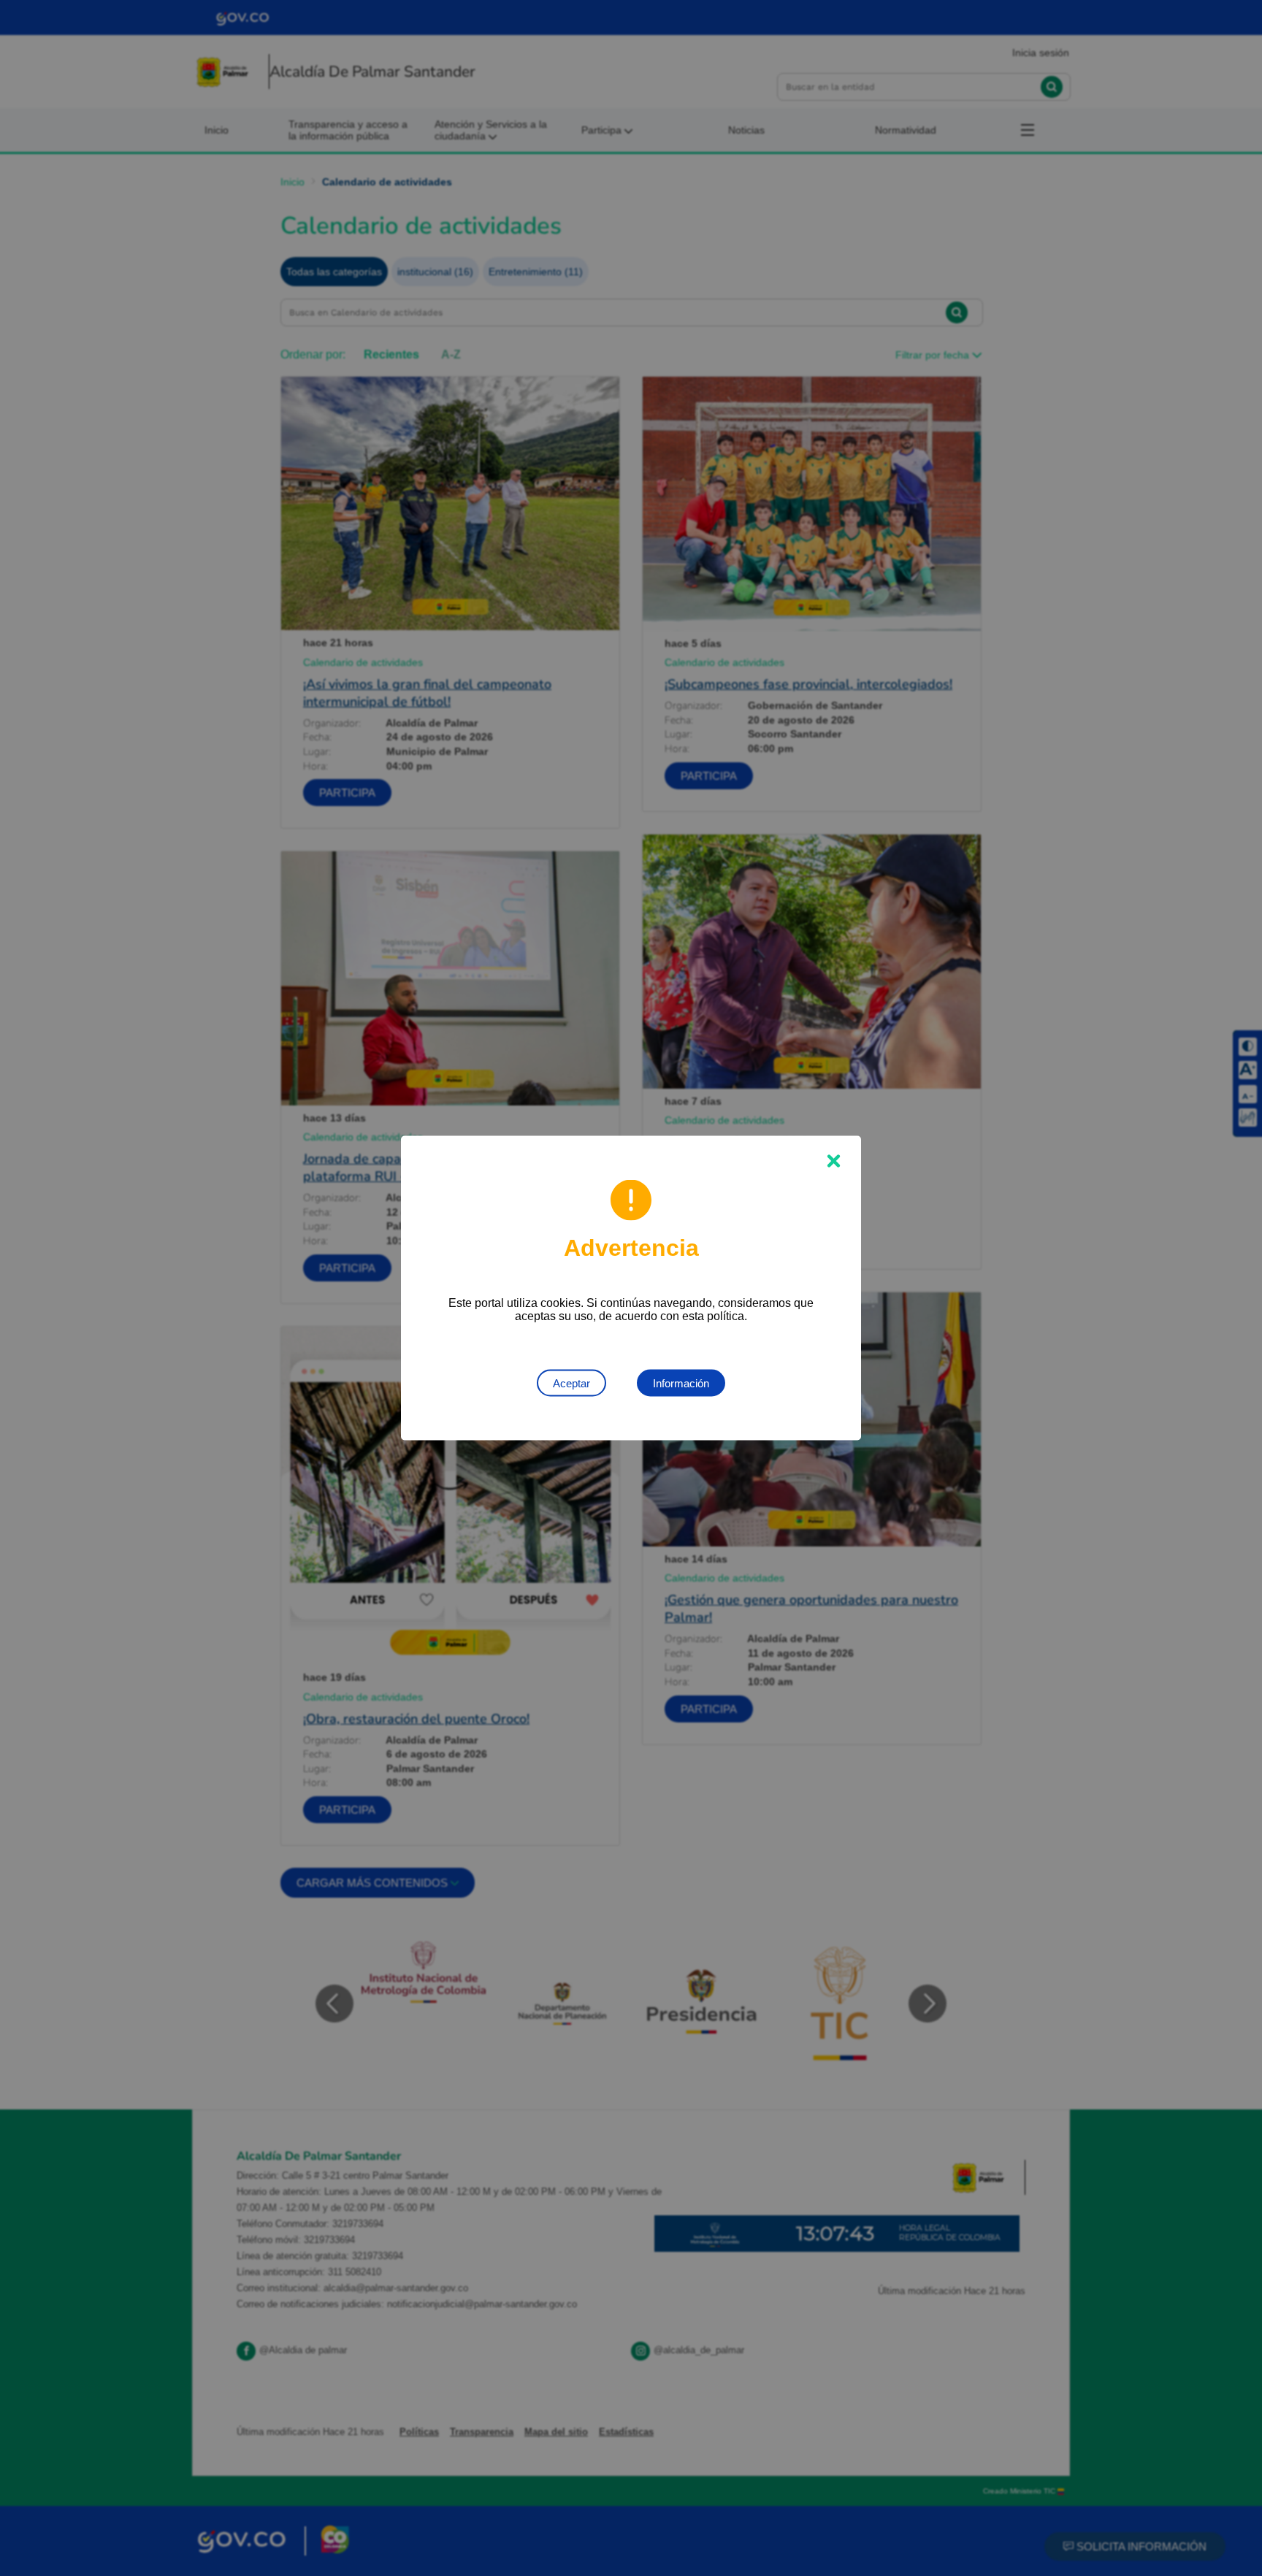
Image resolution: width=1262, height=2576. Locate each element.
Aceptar (571, 1383)
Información (681, 1383)
